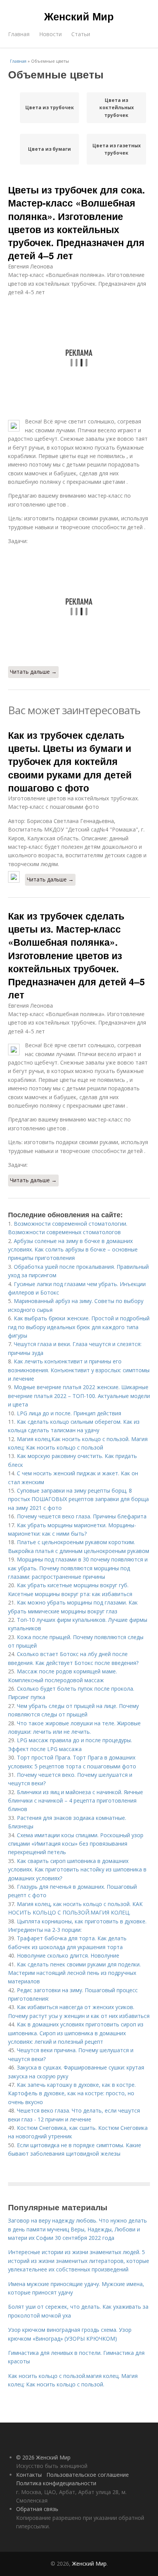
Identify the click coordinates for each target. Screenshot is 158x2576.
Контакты (29, 2475)
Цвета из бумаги (49, 149)
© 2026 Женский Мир (43, 2457)
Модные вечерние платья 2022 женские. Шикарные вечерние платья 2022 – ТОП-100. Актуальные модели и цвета (79, 1396)
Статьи (81, 34)
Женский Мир (79, 16)
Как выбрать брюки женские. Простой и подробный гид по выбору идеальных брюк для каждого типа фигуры (79, 1327)
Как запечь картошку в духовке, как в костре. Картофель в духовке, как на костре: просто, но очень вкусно (72, 2093)
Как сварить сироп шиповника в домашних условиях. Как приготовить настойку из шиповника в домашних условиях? (77, 1870)
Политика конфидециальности (56, 2483)
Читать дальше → (33, 672)
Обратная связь (37, 2509)
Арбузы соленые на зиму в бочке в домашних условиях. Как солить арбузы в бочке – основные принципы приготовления (73, 1250)
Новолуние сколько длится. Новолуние (68, 1955)
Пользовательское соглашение (88, 2475)
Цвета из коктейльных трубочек (117, 107)
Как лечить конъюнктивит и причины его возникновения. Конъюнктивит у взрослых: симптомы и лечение (79, 1370)
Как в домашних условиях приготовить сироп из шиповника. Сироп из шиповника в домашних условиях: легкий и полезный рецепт (76, 2033)
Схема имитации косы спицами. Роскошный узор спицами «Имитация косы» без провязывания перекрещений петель (76, 1844)
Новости (50, 34)
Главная (19, 34)
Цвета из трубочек (50, 107)
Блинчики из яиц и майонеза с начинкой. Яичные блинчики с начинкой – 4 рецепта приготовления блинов (76, 1801)
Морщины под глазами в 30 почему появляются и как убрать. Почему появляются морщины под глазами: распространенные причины (78, 1568)
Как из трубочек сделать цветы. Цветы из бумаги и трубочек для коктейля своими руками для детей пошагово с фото (70, 761)
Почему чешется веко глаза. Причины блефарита (82, 1516)
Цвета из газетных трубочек (117, 149)
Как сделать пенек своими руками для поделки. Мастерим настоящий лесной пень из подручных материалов (74, 1973)
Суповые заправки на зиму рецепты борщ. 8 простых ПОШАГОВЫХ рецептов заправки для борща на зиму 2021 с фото (78, 1499)
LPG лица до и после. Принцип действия (69, 1413)
